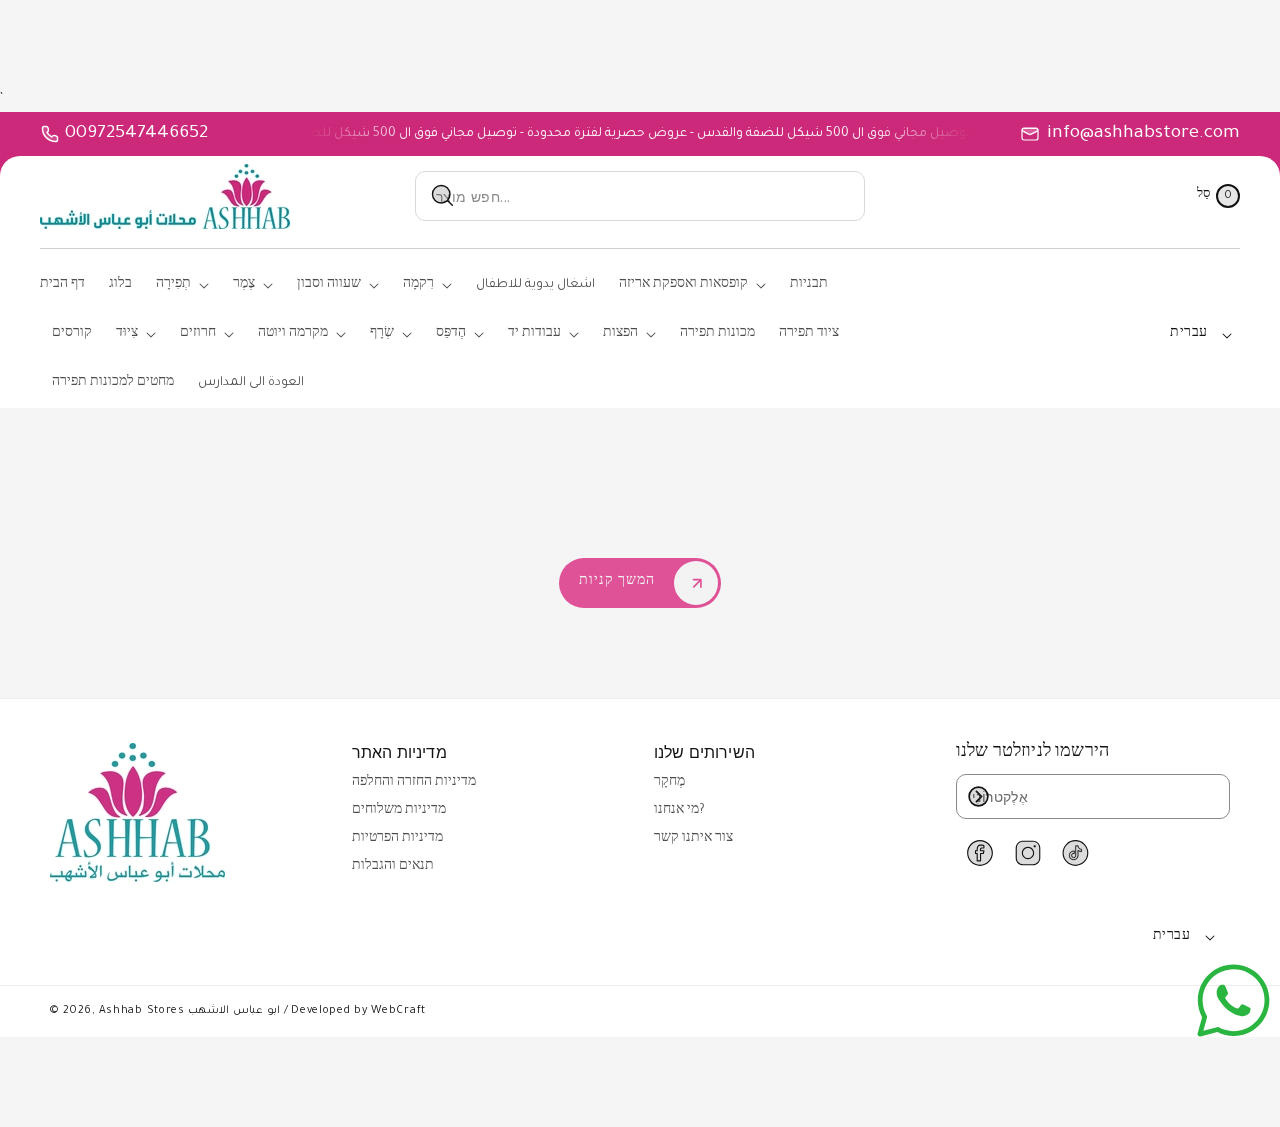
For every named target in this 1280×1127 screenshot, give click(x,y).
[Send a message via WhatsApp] (1233, 1000)
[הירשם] (978, 796)
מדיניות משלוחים (399, 811)
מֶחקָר (669, 783)
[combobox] (640, 196)
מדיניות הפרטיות (397, 839)
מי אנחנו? (679, 811)
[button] (1218, 196)
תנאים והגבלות (393, 867)
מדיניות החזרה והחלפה (414, 783)
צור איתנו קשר (693, 839)
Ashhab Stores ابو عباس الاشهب (189, 1011)
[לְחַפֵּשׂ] (443, 196)
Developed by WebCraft (358, 1011)
